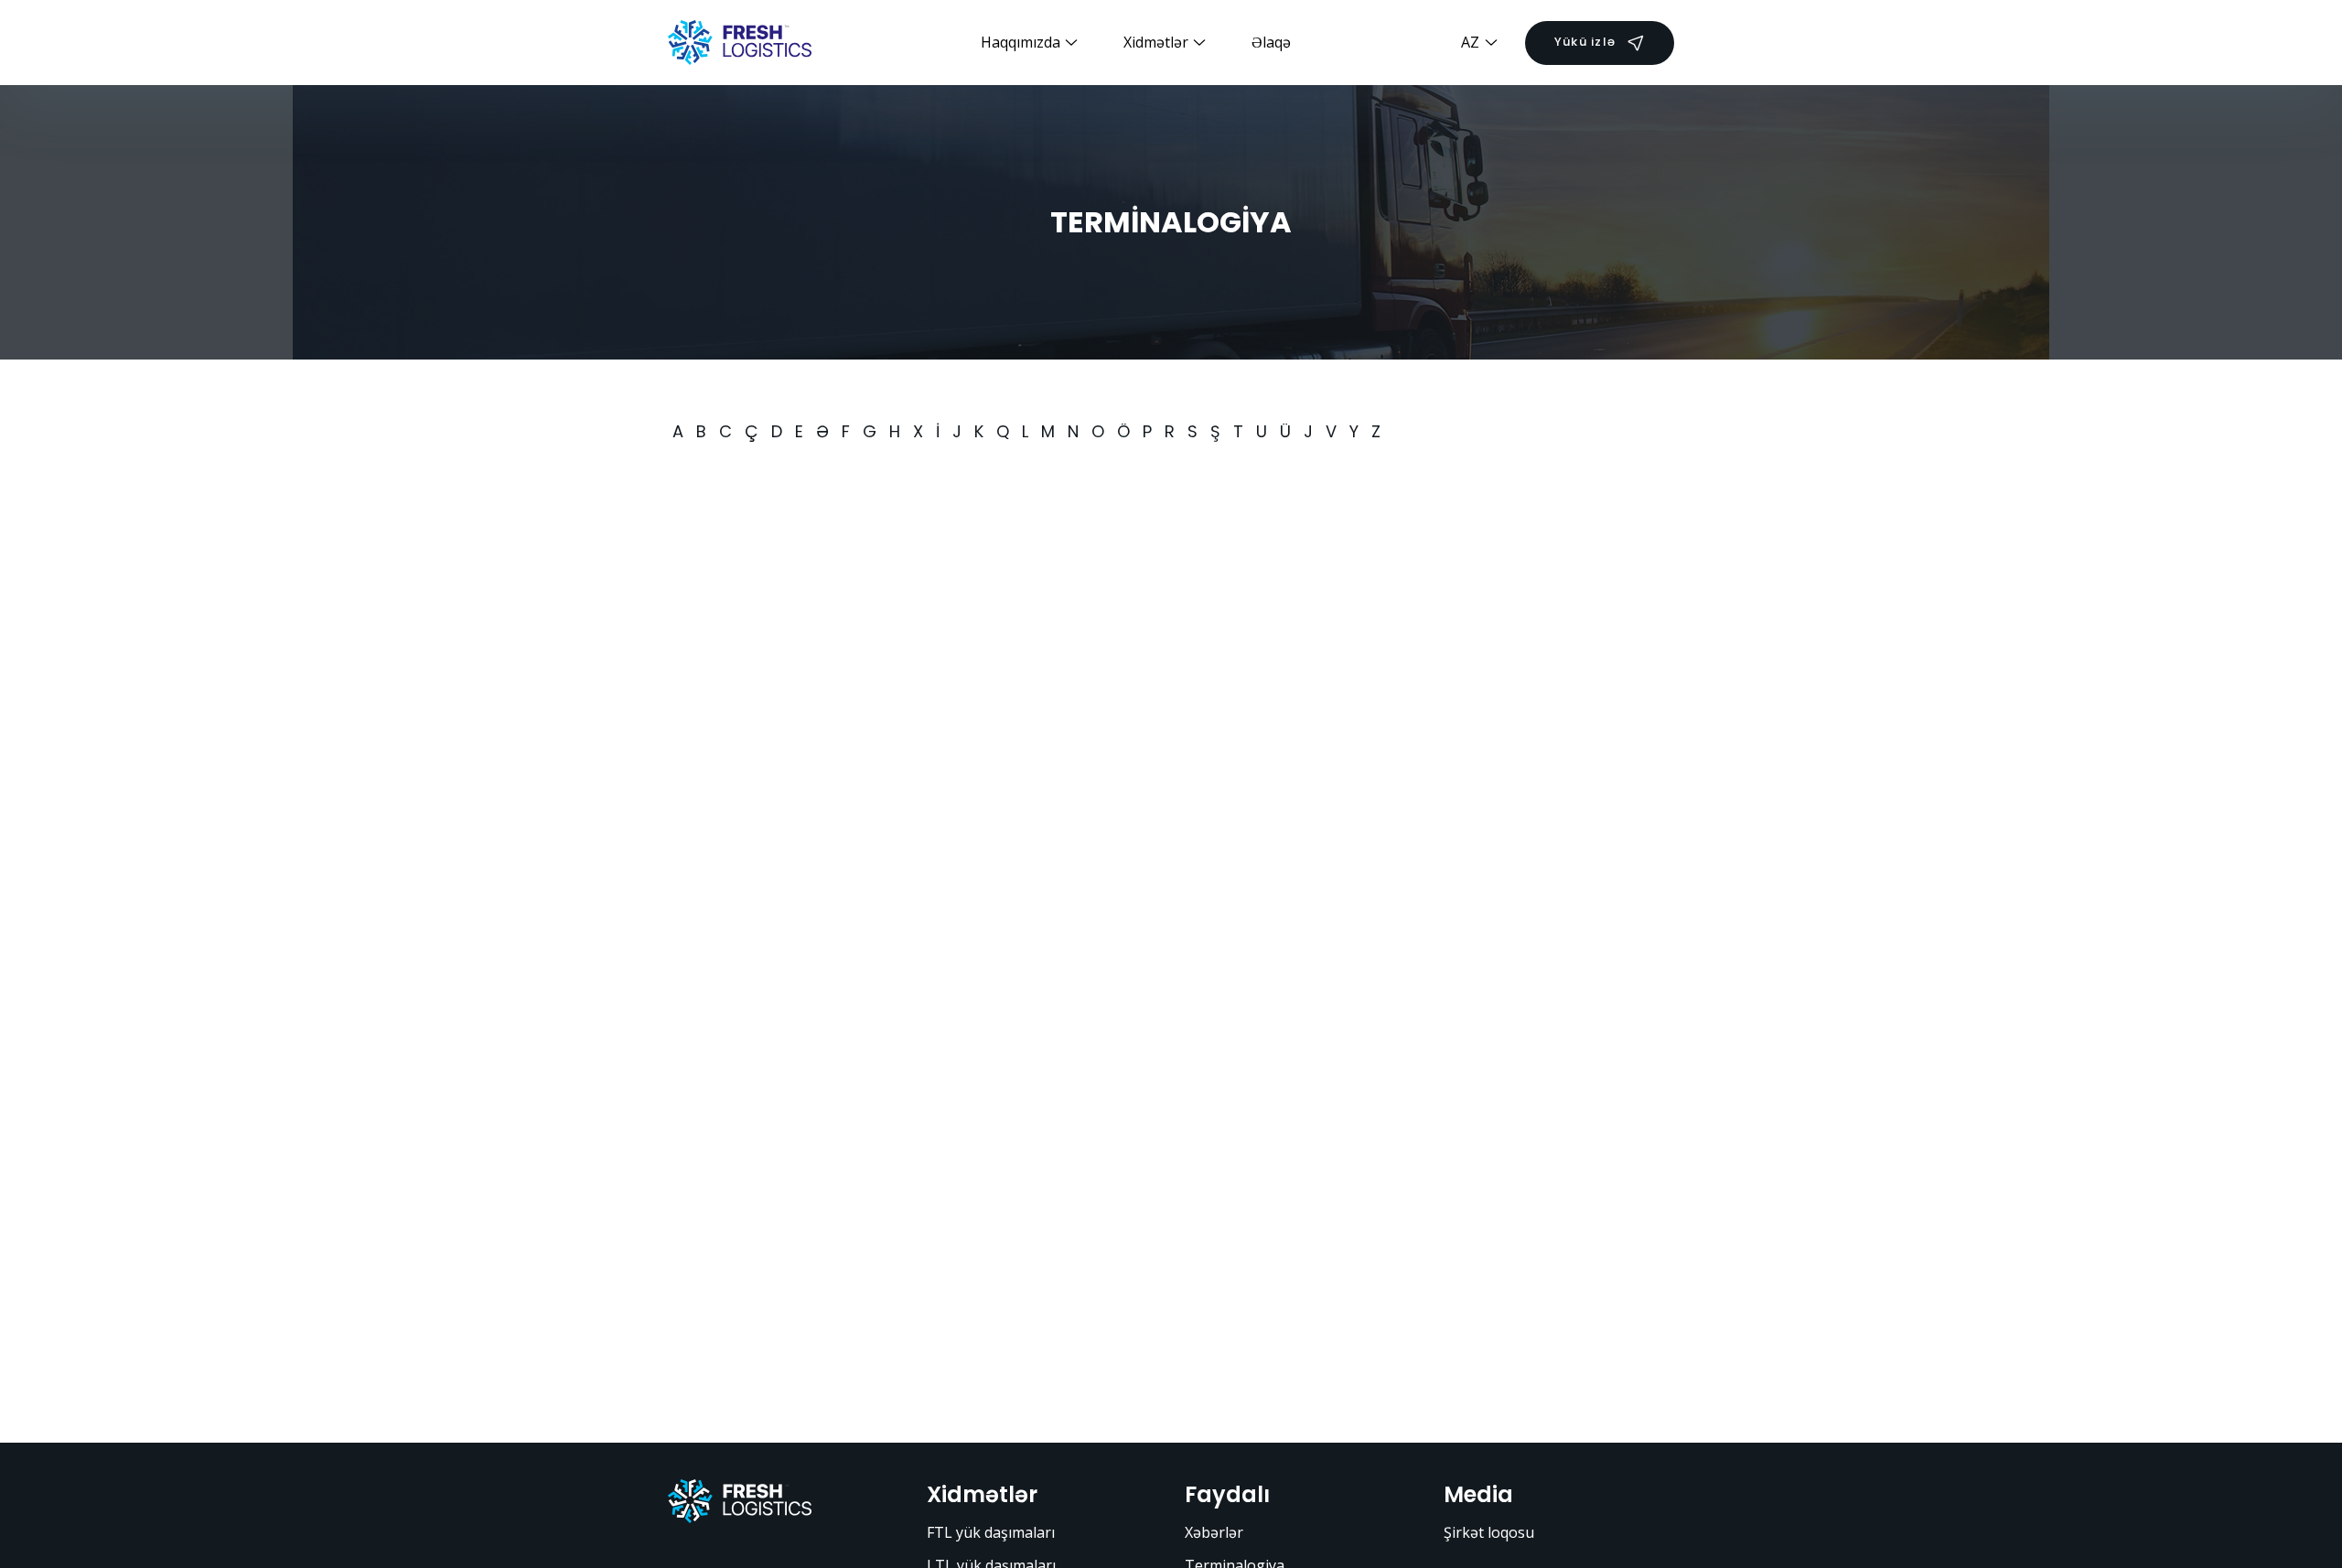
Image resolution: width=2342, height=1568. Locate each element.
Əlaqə (1271, 42)
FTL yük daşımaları (991, 1532)
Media (1478, 1494)
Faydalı (1227, 1494)
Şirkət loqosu (1489, 1532)
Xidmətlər (982, 1494)
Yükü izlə (1585, 42)
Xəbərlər (1214, 1532)
